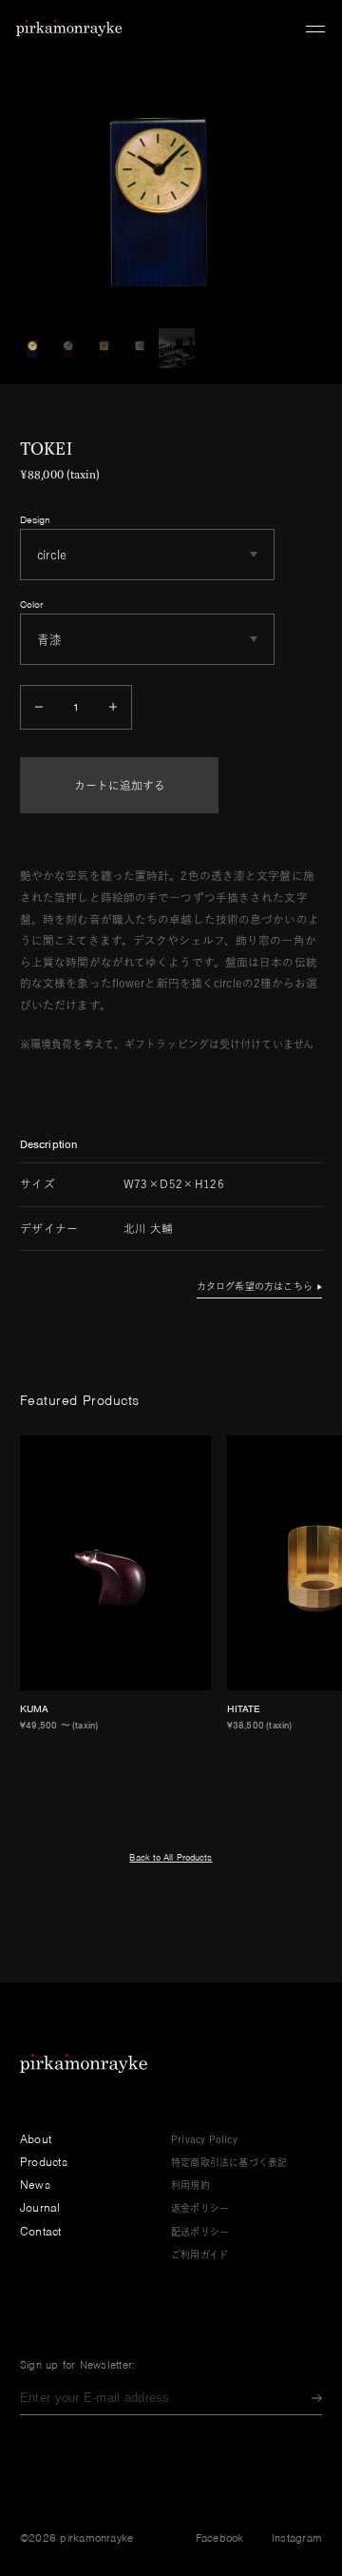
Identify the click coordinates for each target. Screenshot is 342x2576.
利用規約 (190, 2185)
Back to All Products (171, 1857)
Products (44, 2162)
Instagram (297, 2538)
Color (32, 604)
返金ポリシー (200, 2208)
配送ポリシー (200, 2232)
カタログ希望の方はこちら (255, 1286)
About (36, 2139)
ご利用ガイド (199, 2254)
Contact (41, 2231)
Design (36, 519)
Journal (40, 2207)
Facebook (220, 2538)
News (35, 2185)
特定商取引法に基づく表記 (229, 2162)
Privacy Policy (204, 2139)
